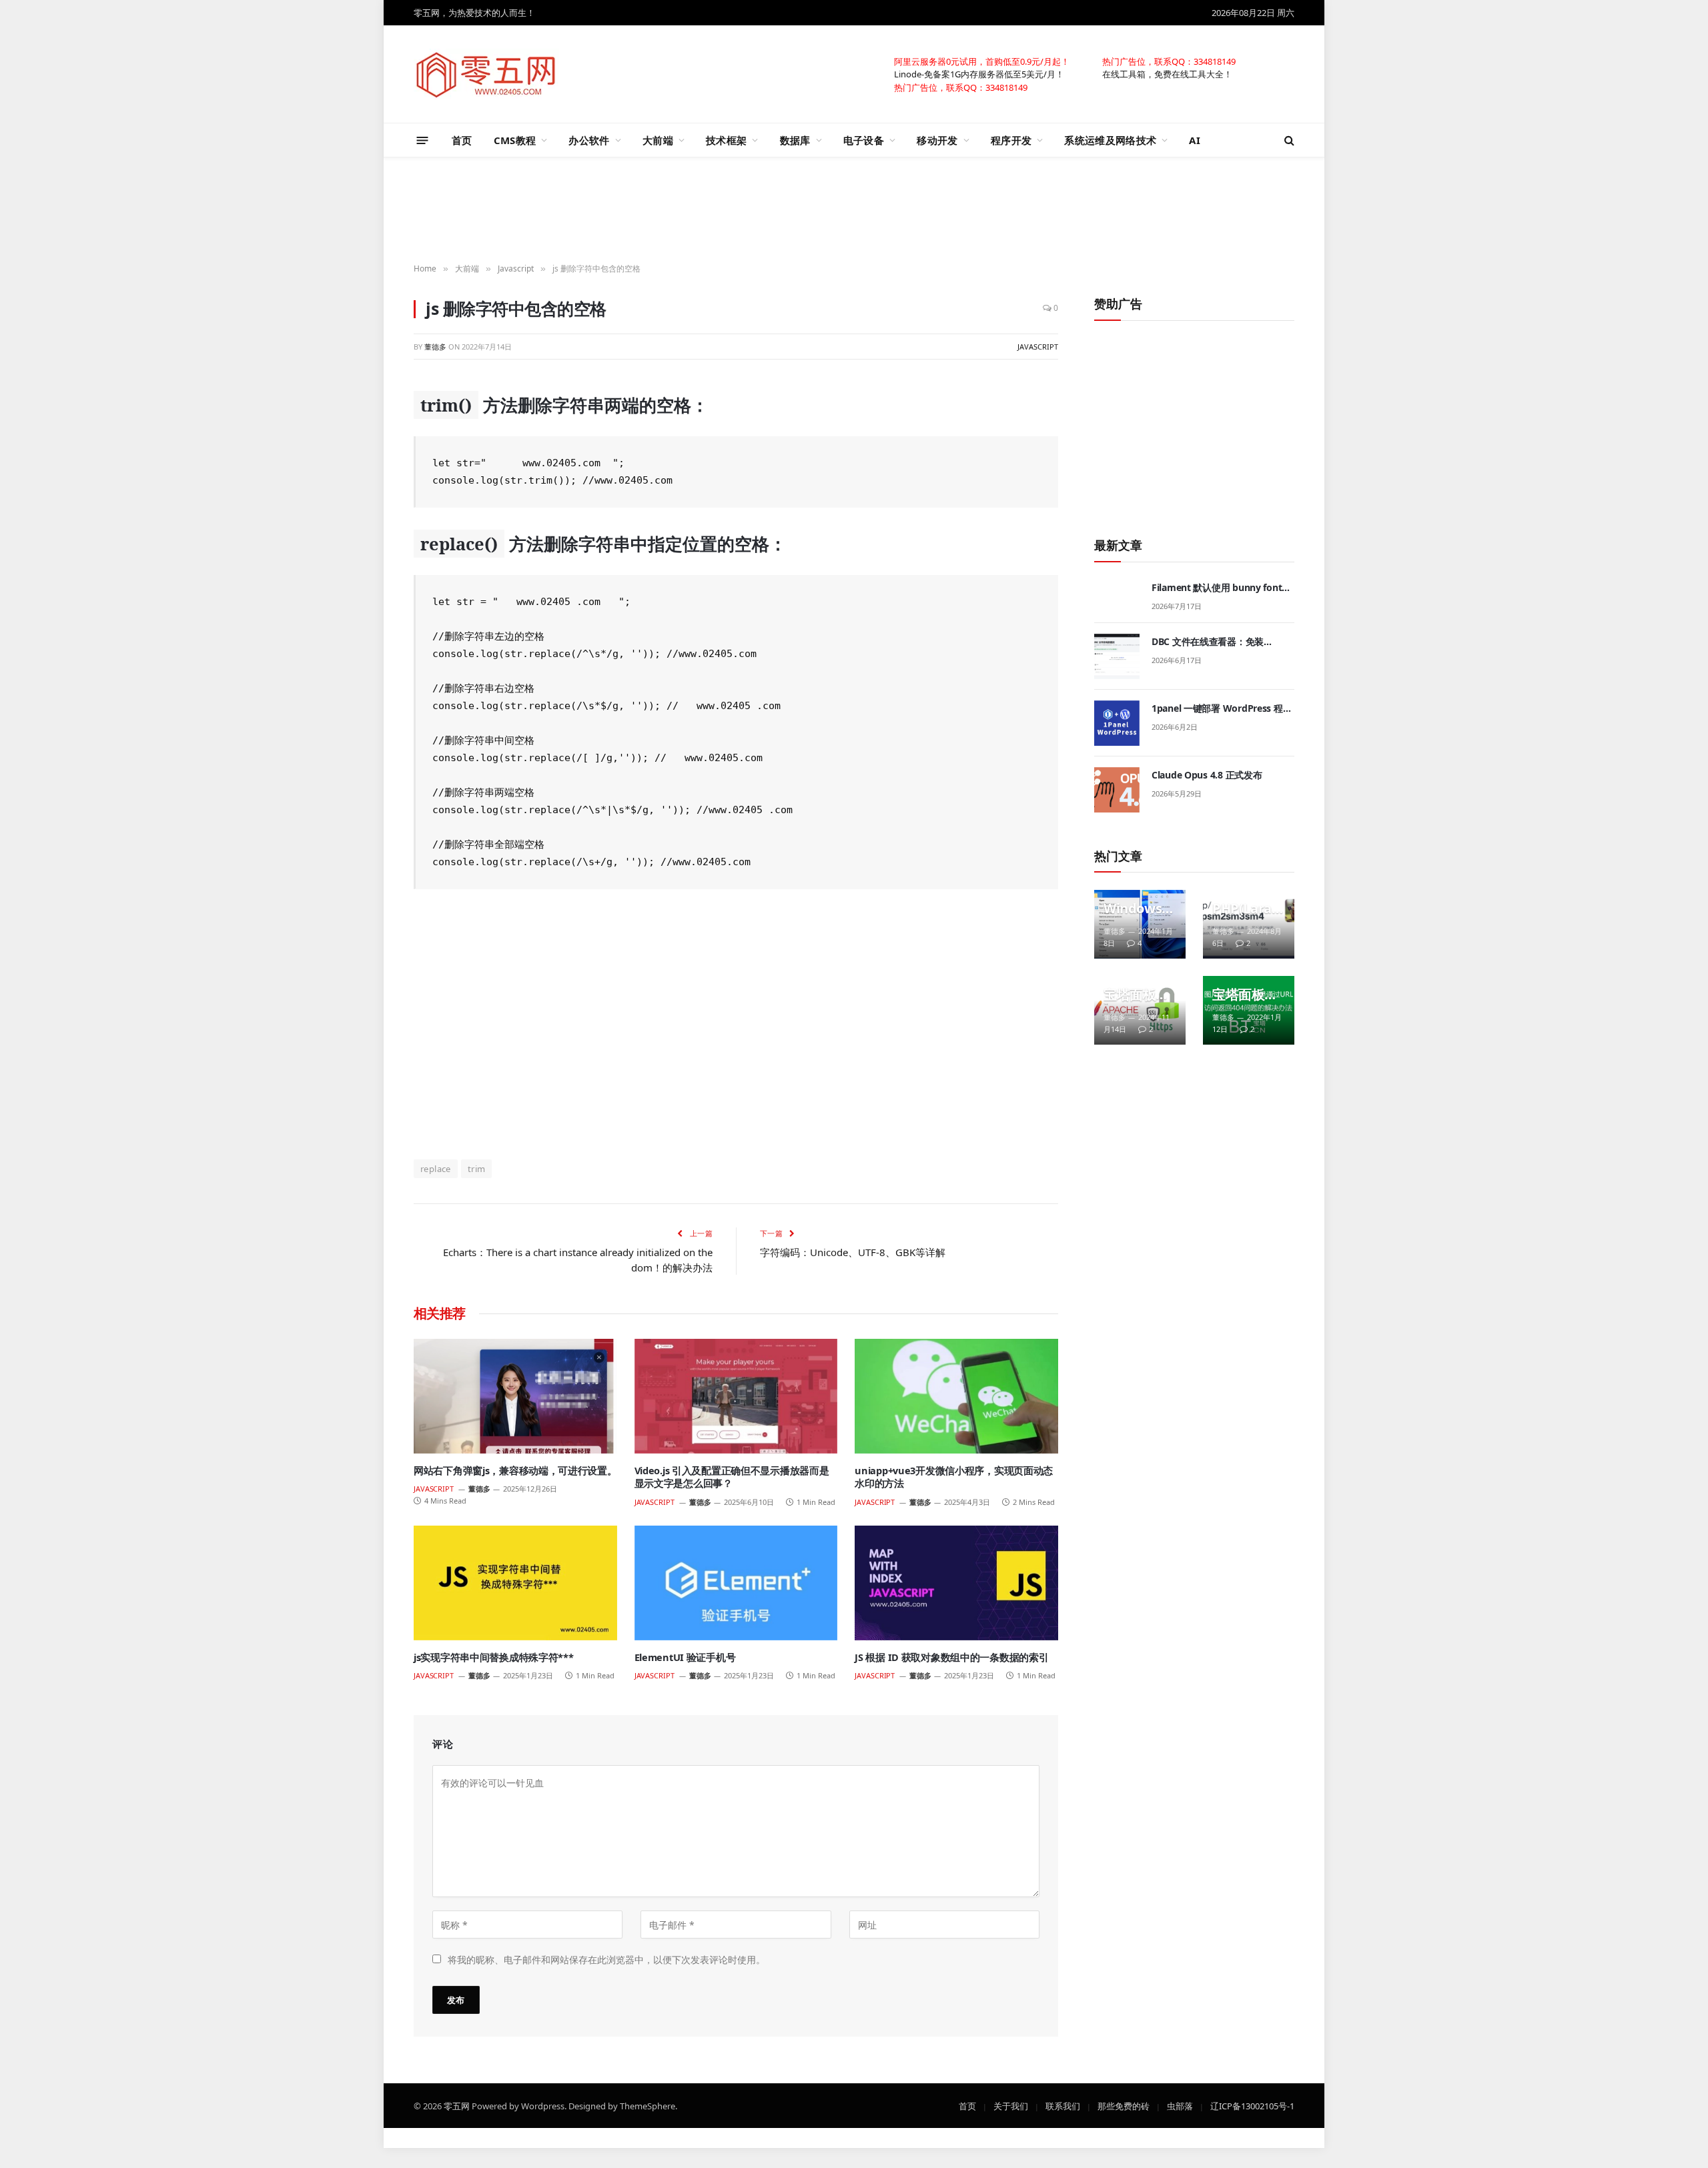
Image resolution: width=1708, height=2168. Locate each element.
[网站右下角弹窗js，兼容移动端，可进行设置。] (515, 1396)
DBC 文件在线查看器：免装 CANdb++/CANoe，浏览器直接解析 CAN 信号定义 (1221, 642)
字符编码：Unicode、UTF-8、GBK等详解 (853, 1252)
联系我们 (1063, 2105)
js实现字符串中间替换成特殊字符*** (494, 1657)
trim (477, 1169)
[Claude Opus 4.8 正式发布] (1117, 790)
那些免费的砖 (1124, 2105)
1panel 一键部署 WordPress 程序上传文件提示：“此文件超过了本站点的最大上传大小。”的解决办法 (1222, 708)
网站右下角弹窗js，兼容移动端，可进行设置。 (515, 1471)
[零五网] (486, 74)
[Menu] (423, 140)
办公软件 (589, 140)
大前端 (658, 140)
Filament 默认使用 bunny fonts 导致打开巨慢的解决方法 (1219, 588)
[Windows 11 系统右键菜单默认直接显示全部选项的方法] (1140, 924)
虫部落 (1180, 2105)
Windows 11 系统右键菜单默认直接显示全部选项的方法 (1138, 909)
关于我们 (1011, 2105)
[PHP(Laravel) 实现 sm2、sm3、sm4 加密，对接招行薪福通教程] (1249, 924)
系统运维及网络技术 (1110, 140)
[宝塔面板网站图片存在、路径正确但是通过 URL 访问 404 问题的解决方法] (1249, 1010)
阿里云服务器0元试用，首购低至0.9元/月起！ (982, 61)
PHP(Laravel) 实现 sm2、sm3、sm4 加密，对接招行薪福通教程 (1245, 909)
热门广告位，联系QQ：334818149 (1169, 61)
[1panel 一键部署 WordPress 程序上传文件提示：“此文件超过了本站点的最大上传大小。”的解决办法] (1117, 723)
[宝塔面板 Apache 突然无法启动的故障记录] (1140, 1010)
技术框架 (726, 140)
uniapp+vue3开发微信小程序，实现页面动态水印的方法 (954, 1477)
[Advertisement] (854, 211)
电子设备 (864, 140)
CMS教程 (515, 140)
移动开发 (937, 140)
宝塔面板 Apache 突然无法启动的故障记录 (1136, 995)
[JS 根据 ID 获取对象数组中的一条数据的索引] (956, 1583)
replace (436, 1169)
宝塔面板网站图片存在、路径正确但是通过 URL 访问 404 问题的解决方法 (1245, 995)
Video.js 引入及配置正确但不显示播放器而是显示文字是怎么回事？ (732, 1477)
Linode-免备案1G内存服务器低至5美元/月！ (979, 73)
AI (1195, 140)
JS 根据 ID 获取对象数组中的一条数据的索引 (951, 1657)
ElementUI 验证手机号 (685, 1657)
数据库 (795, 140)
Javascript (1038, 346)
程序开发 (1011, 140)
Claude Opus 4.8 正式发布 (1207, 775)
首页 (462, 140)
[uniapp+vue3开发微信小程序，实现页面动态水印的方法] (956, 1396)
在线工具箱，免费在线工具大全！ (1167, 73)
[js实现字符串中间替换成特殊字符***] (515, 1583)
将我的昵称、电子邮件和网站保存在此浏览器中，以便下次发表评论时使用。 (606, 1959)
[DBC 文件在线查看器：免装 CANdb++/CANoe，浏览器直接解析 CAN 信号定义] (1117, 656)
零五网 (457, 2105)
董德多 (435, 346)
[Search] (1288, 140)
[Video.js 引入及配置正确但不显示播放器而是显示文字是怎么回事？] (736, 1396)
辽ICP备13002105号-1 (1252, 2105)
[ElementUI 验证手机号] (736, 1583)
